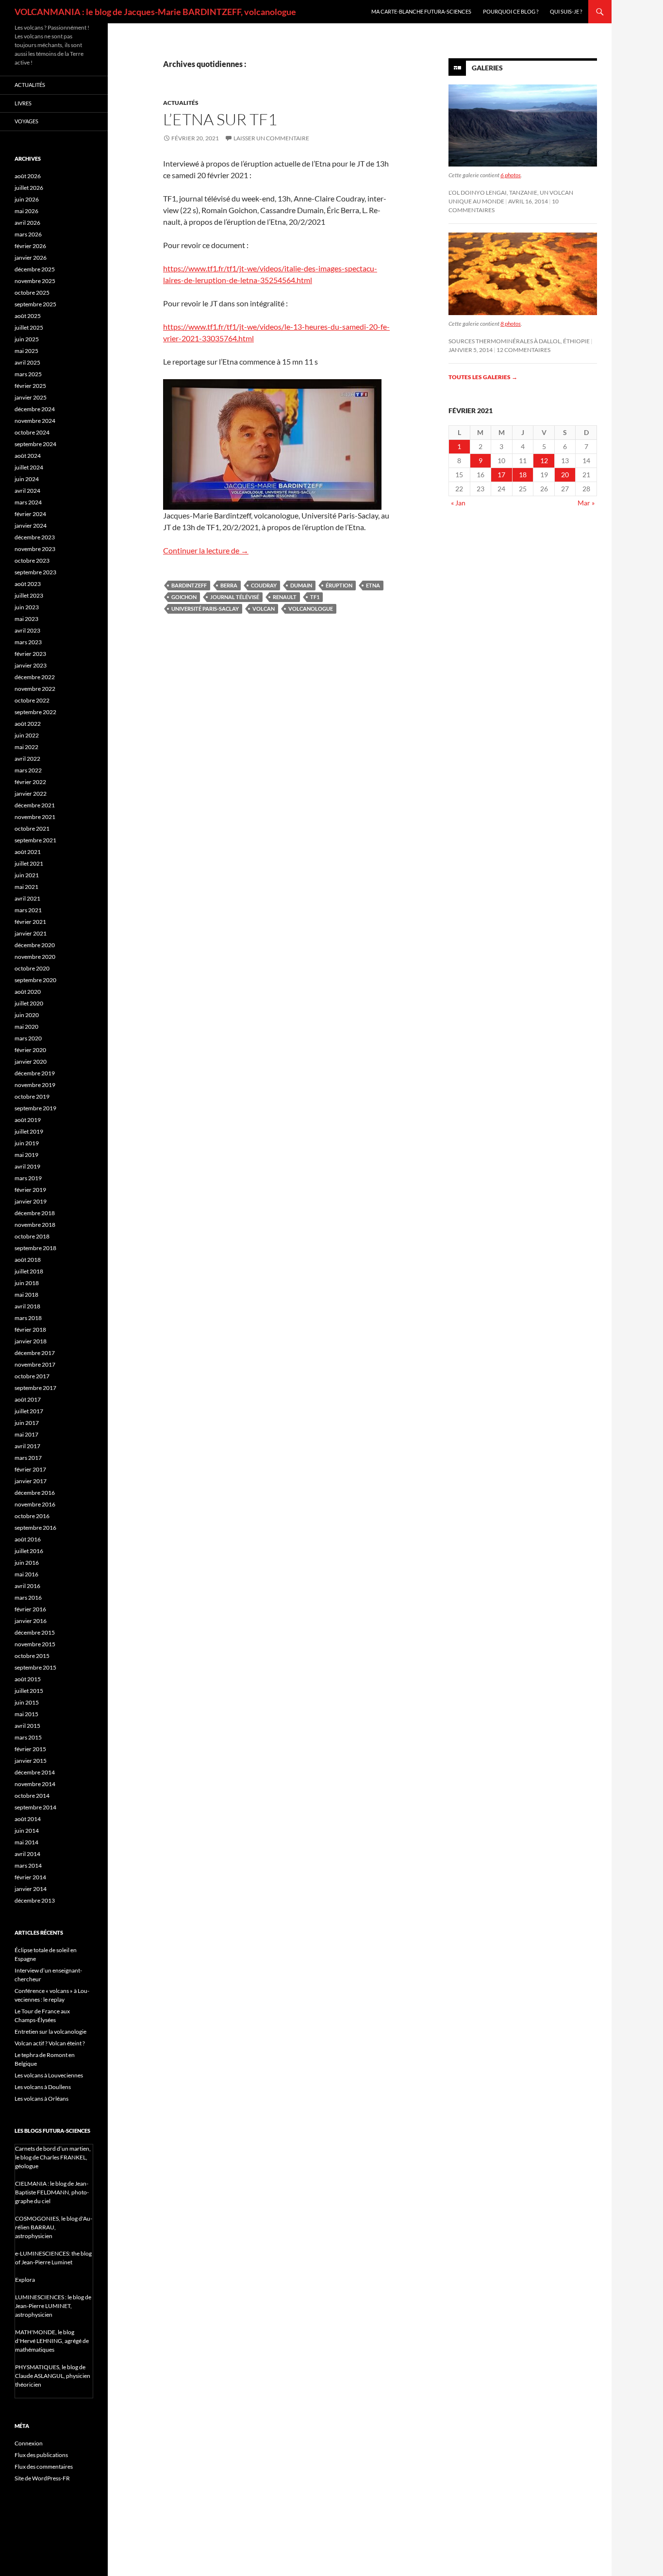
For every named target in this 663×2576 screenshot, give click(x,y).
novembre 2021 (35, 817)
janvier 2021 (31, 933)
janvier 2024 (31, 526)
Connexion (29, 2443)
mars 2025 (28, 374)
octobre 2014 (32, 1796)
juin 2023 (27, 607)
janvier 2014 (31, 1889)
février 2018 (30, 1330)
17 (501, 475)
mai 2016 (26, 1574)
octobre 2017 (32, 1376)
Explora (25, 2280)
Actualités (181, 103)
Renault (285, 597)
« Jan (458, 503)
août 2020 (28, 992)
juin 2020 (27, 1015)
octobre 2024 (32, 432)
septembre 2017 (35, 1388)
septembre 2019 (35, 1108)
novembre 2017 (35, 1364)
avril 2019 (27, 1166)
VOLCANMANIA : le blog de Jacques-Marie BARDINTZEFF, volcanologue (155, 12)
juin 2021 (27, 875)
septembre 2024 (35, 444)
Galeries (487, 68)
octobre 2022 (32, 700)
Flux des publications (41, 2455)
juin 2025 (27, 339)
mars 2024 (28, 502)
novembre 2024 (35, 421)
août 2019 (28, 1120)
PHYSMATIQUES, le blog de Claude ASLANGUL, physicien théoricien (53, 2376)
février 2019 (30, 1190)
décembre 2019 (35, 1073)
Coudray (264, 585)
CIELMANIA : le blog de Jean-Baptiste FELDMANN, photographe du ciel (52, 2192)
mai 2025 (26, 351)
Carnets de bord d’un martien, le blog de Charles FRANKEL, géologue (53, 2157)
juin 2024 (27, 479)
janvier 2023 (31, 665)
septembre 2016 (35, 1528)
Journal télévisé (235, 597)
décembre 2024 (35, 409)
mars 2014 (28, 1865)
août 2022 (28, 724)
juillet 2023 (29, 595)
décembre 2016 (35, 1493)
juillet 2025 (29, 327)
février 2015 (30, 1749)
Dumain (301, 585)
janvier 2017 (31, 1481)
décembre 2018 (35, 1213)
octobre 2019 (32, 1096)
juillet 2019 (29, 1131)
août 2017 (28, 1399)
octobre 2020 (32, 968)
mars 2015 (28, 1737)
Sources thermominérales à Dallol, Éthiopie (519, 341)
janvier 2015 (31, 1761)
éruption (339, 585)
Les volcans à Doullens (43, 2087)
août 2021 (28, 852)
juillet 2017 (29, 1411)
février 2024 (30, 514)
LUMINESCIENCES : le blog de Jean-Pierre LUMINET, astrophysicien (53, 2306)
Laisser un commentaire (271, 138)
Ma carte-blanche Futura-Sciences (421, 11)
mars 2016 (28, 1597)
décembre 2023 (35, 537)
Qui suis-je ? (566, 11)
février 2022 (30, 782)
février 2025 (30, 386)
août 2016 (28, 1539)
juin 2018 (27, 1283)
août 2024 (28, 456)
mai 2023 (26, 619)
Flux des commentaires (44, 2467)
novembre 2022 (35, 689)
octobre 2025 (32, 293)
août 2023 (28, 584)
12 (544, 460)
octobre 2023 (32, 560)
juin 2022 (27, 735)
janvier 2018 (31, 1341)
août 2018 (28, 1260)
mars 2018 (28, 1318)
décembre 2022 (35, 677)
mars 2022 (28, 770)
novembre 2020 (35, 957)
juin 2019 (27, 1143)
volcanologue (311, 609)
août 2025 (28, 316)
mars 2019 (28, 1178)
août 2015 (28, 1679)
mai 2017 (26, 1434)
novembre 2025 (35, 281)
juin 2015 (27, 1702)
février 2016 (30, 1609)
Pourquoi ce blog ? (511, 11)
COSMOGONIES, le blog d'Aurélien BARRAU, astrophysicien (54, 2227)
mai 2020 (26, 1027)
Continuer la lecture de (206, 550)
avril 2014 (27, 1854)
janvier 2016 (31, 1621)
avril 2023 (27, 630)
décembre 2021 (35, 805)
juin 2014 (27, 1831)
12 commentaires (523, 350)
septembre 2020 (35, 980)
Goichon (184, 597)
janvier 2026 (31, 258)
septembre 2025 (35, 304)
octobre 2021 (32, 828)
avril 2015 (27, 1726)
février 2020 (30, 1050)
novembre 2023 (35, 549)
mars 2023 (28, 642)
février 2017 (30, 1469)
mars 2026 (28, 234)
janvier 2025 (31, 397)
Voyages (26, 121)
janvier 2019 (31, 1201)
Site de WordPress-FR (42, 2478)
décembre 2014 (35, 1772)
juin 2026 (27, 199)
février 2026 (30, 246)
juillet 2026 (29, 188)
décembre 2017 (35, 1353)
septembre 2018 (35, 1248)
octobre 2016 (32, 1516)
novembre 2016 (35, 1504)
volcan (264, 609)
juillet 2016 (29, 1551)
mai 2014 (26, 1842)
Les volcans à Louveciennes (49, 2075)
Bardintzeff (189, 585)
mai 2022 (26, 747)
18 (523, 475)
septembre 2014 (35, 1807)
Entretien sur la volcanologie (50, 2032)
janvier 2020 (31, 1062)
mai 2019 (26, 1155)
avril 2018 (27, 1306)
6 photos (511, 175)
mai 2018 (26, 1295)
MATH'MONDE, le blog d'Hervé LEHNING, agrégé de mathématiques (52, 2341)
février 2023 (30, 654)
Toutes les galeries (483, 377)
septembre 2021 (35, 840)
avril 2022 (27, 759)
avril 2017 (27, 1446)
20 (565, 475)
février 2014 (30, 1877)
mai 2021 (26, 887)
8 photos (511, 324)
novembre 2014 (35, 1784)
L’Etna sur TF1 (220, 119)
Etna (373, 585)
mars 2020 (28, 1038)
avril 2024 (27, 491)
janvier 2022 (31, 794)
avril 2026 (27, 223)
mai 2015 (26, 1714)
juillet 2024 (29, 467)
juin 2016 (27, 1563)
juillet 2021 (29, 863)
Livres (23, 103)
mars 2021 (28, 910)
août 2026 (28, 176)
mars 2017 (28, 1458)
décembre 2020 (35, 945)
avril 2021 (27, 898)
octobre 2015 (32, 1656)
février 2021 (30, 922)
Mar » (586, 503)
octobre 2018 (32, 1236)
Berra (229, 585)
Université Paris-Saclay (205, 609)
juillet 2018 (29, 1271)
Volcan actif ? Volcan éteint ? (50, 2043)
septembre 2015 (35, 1667)
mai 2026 (26, 211)
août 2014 (28, 1819)
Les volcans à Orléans (41, 2099)
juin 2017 (27, 1423)
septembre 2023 (35, 572)
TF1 (315, 597)
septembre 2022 (35, 712)
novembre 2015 (35, 1644)
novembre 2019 (35, 1085)
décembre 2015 (35, 1632)
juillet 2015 (29, 1691)
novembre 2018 (35, 1225)
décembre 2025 (35, 269)
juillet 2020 (29, 1003)
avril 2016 (27, 1586)
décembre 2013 (35, 1900)
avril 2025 (27, 362)
